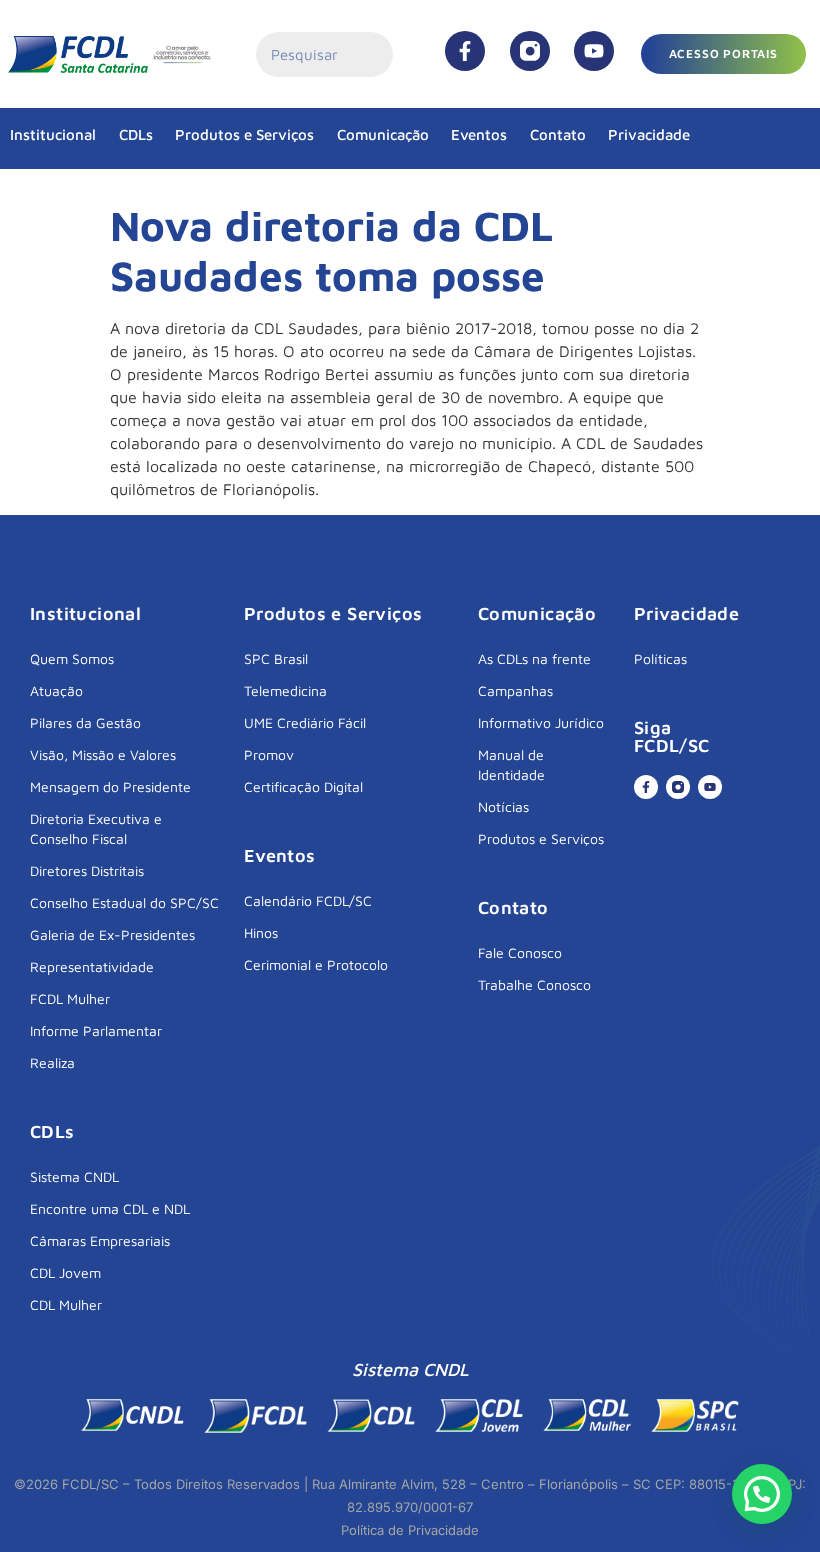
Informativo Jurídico (541, 722)
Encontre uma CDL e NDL (110, 1208)
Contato (558, 134)
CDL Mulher (66, 1304)
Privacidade (649, 134)
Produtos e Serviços (244, 134)
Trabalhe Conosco (534, 984)
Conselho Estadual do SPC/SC (124, 902)
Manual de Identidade (511, 764)
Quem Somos (72, 658)
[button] (762, 1494)
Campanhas (515, 690)
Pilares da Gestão (85, 722)
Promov (269, 754)
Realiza (52, 1062)
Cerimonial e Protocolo (316, 964)
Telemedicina (285, 690)
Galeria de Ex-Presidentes (112, 934)
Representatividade (92, 966)
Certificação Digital (303, 786)
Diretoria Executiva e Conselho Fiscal (96, 828)
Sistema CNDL (74, 1176)
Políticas (660, 658)
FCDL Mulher (70, 998)
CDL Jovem (65, 1272)
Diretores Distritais (87, 870)
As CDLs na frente (534, 658)
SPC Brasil (276, 658)
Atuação (56, 690)
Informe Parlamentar (96, 1030)
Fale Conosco (520, 952)
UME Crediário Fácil (305, 722)
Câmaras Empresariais (100, 1240)
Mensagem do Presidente (110, 786)
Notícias (503, 806)
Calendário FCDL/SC (308, 900)
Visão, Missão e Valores (103, 754)
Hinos (261, 932)
